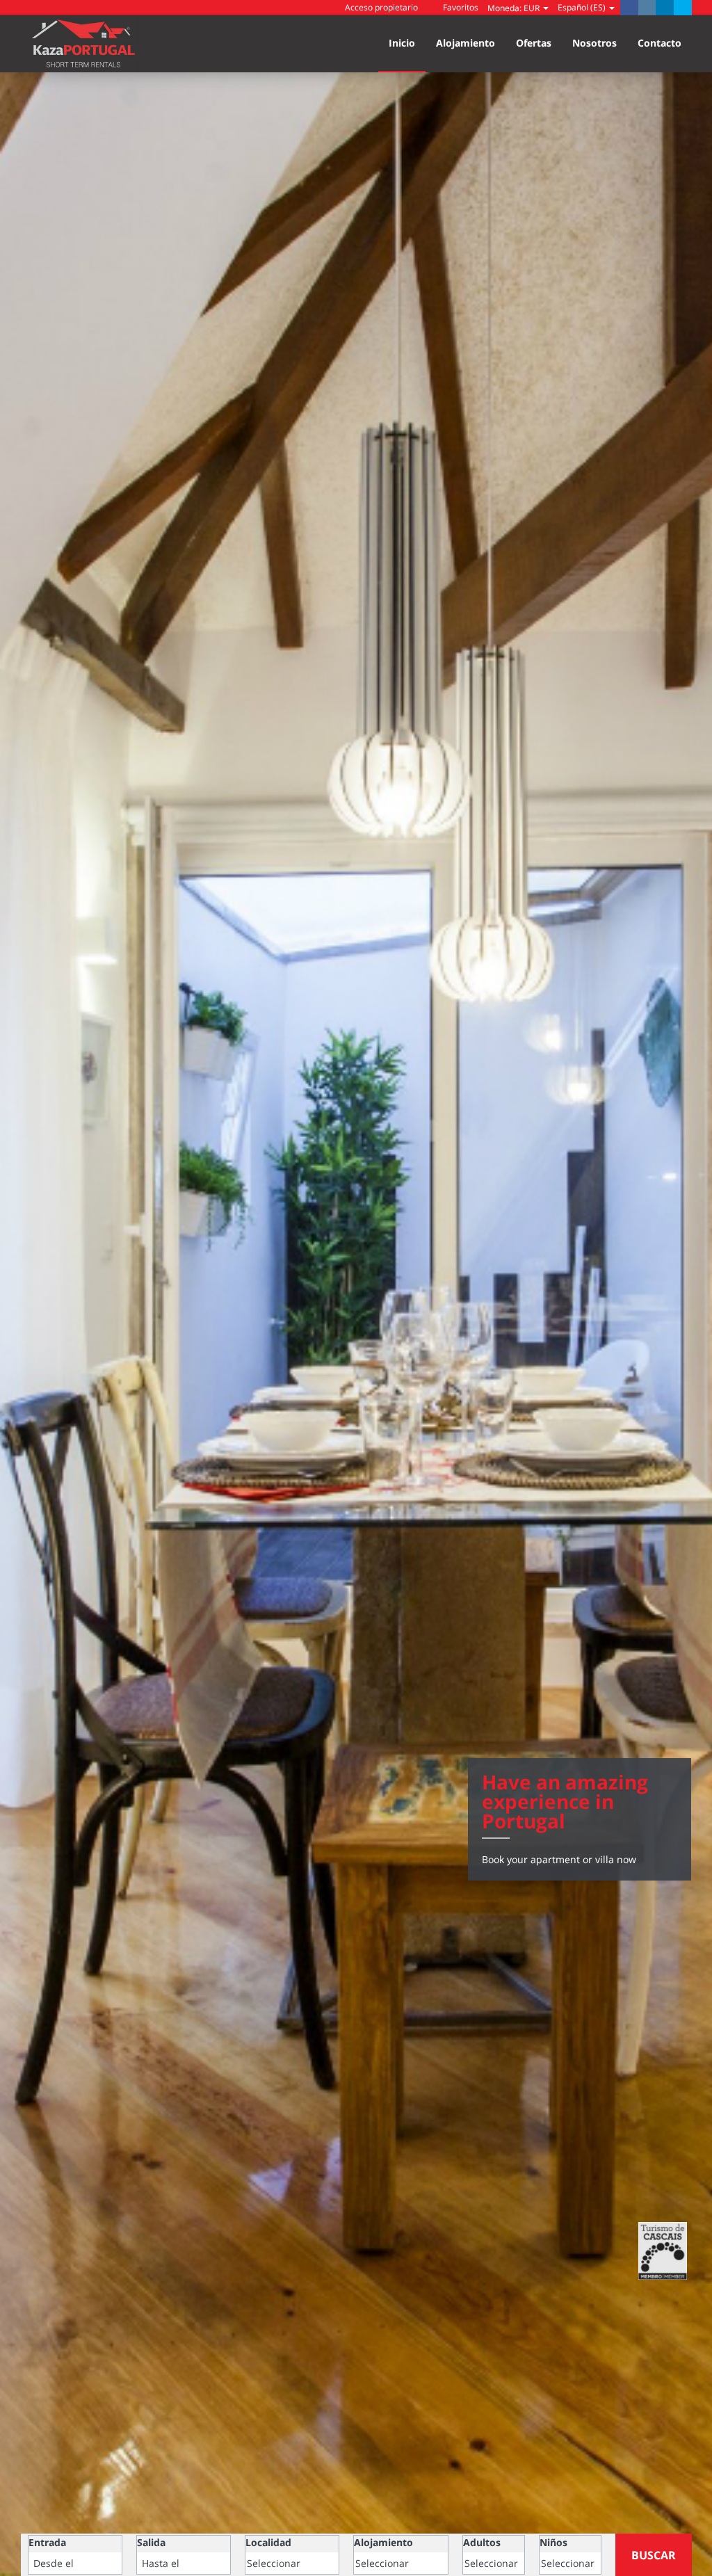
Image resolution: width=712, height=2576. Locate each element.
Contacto (660, 43)
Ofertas (534, 43)
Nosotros (594, 43)
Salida (151, 2542)
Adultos (482, 2542)
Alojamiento (466, 43)
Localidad (268, 2542)
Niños (553, 2542)
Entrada (47, 2542)
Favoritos (460, 7)
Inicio (402, 43)
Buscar (654, 2555)
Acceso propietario (380, 7)
